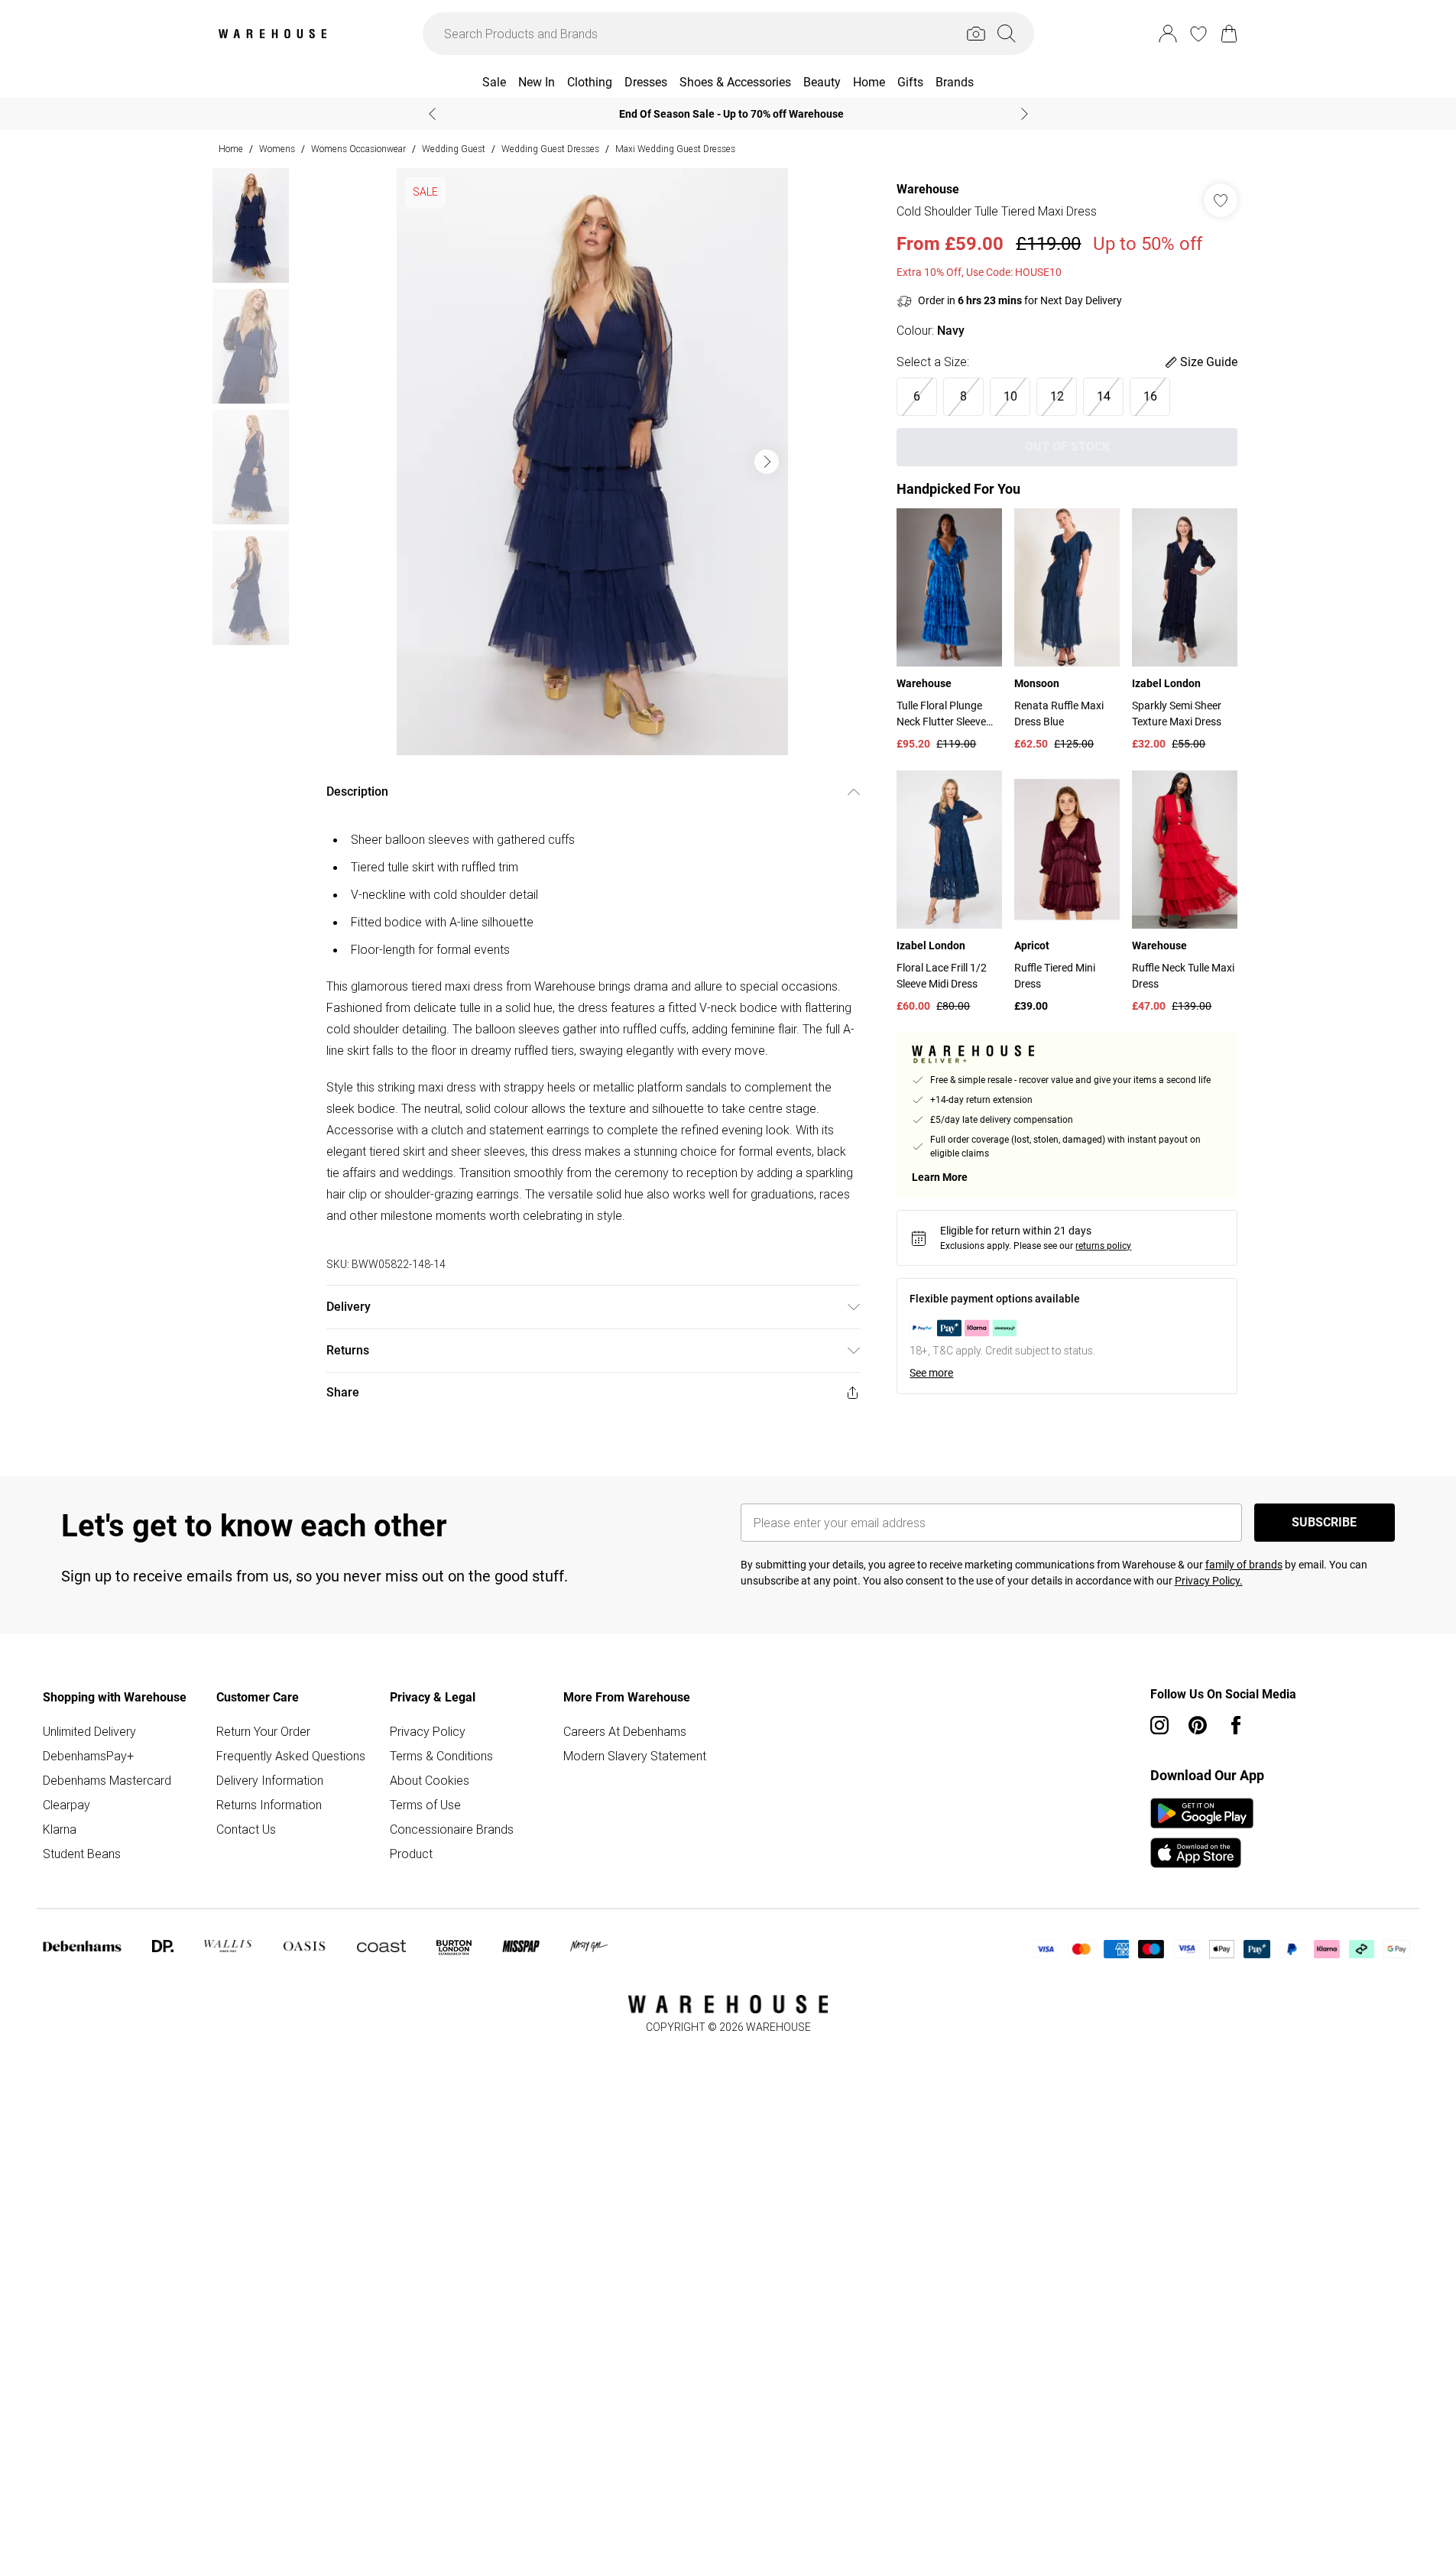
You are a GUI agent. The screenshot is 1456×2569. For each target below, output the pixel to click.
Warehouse (928, 189)
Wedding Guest (454, 149)
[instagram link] (1159, 1725)
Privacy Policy (428, 1731)
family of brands (1244, 1565)
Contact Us (246, 1829)
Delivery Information (270, 1780)
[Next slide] (1025, 114)
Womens (277, 149)
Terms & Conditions (441, 1756)
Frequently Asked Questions (291, 1756)
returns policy (1103, 1246)
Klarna (60, 1829)
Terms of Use (425, 1805)
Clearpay (66, 1805)
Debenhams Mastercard (107, 1780)
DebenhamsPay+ (88, 1756)
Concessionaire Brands (452, 1829)
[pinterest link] (1198, 1725)
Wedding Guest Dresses (550, 149)
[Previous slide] (432, 114)
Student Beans (82, 1854)
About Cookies (430, 1780)
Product (411, 1854)
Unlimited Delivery (89, 1731)
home (231, 149)
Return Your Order (263, 1731)
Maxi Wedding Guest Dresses (675, 149)
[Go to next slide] (767, 462)
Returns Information (269, 1805)
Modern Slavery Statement (635, 1756)
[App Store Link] (1202, 1833)
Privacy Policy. (1209, 1581)
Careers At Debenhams (625, 1731)
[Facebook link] (1236, 1725)
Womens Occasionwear (358, 149)
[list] (592, 462)
